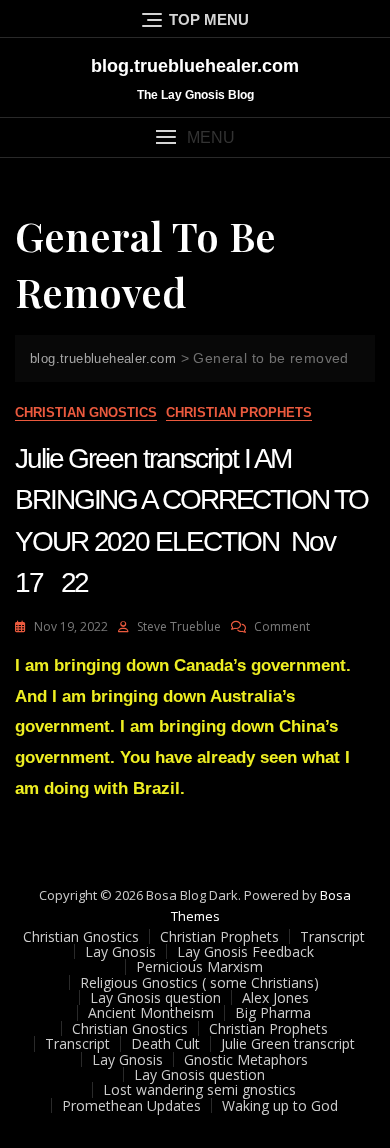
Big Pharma (273, 1012)
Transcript (332, 936)
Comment (282, 626)
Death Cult (165, 1043)
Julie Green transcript (288, 1043)
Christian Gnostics (86, 412)
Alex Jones (275, 997)
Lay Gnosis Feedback (245, 951)
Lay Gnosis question (155, 997)
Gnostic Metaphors (246, 1059)
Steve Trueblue (179, 626)
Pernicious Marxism (199, 966)
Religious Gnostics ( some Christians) (199, 982)
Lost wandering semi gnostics (199, 1089)
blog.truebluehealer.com (195, 66)
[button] (195, 137)
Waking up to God (280, 1105)
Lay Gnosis (120, 951)
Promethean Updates (131, 1105)
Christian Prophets (239, 412)
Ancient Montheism (151, 1012)
